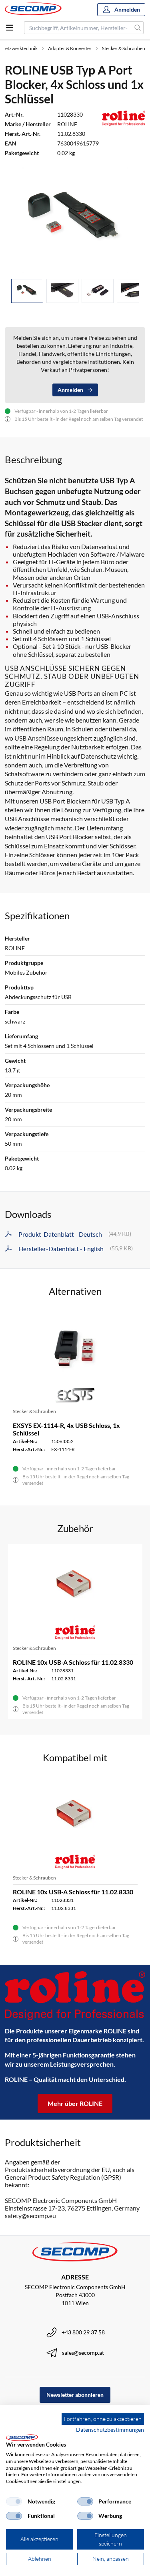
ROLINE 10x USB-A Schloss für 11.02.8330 (73, 1662)
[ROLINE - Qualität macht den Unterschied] (75, 1996)
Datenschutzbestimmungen (110, 2430)
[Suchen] (138, 28)
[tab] (27, 291)
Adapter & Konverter (70, 48)
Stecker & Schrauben (124, 48)
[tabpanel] (75, 219)
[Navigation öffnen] (10, 28)
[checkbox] (14, 2501)
